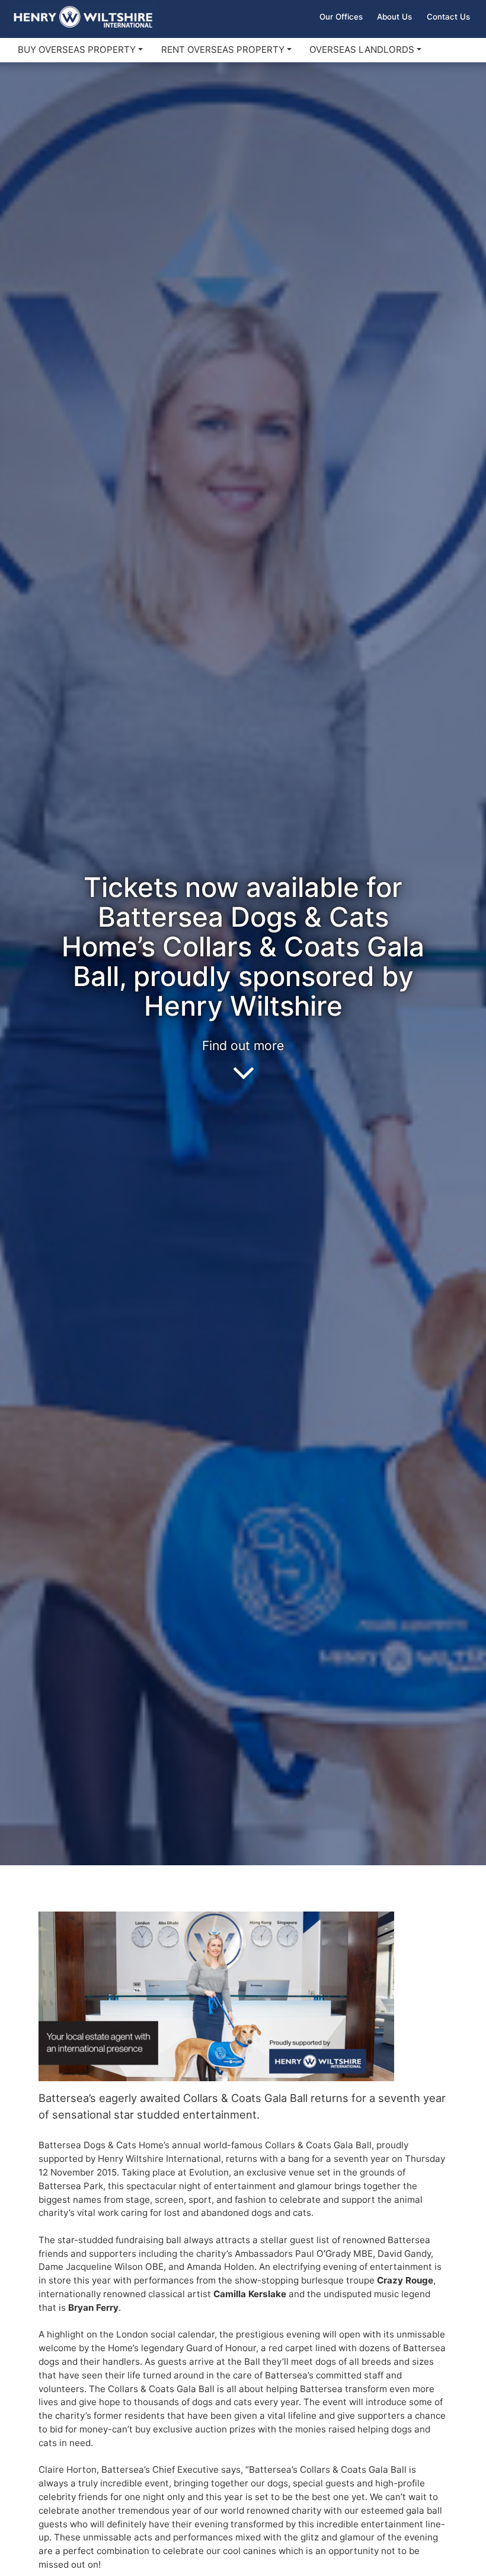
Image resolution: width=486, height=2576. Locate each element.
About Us (394, 17)
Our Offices (341, 17)
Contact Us (448, 17)
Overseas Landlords (362, 50)
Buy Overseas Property (77, 50)
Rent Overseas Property (223, 50)
